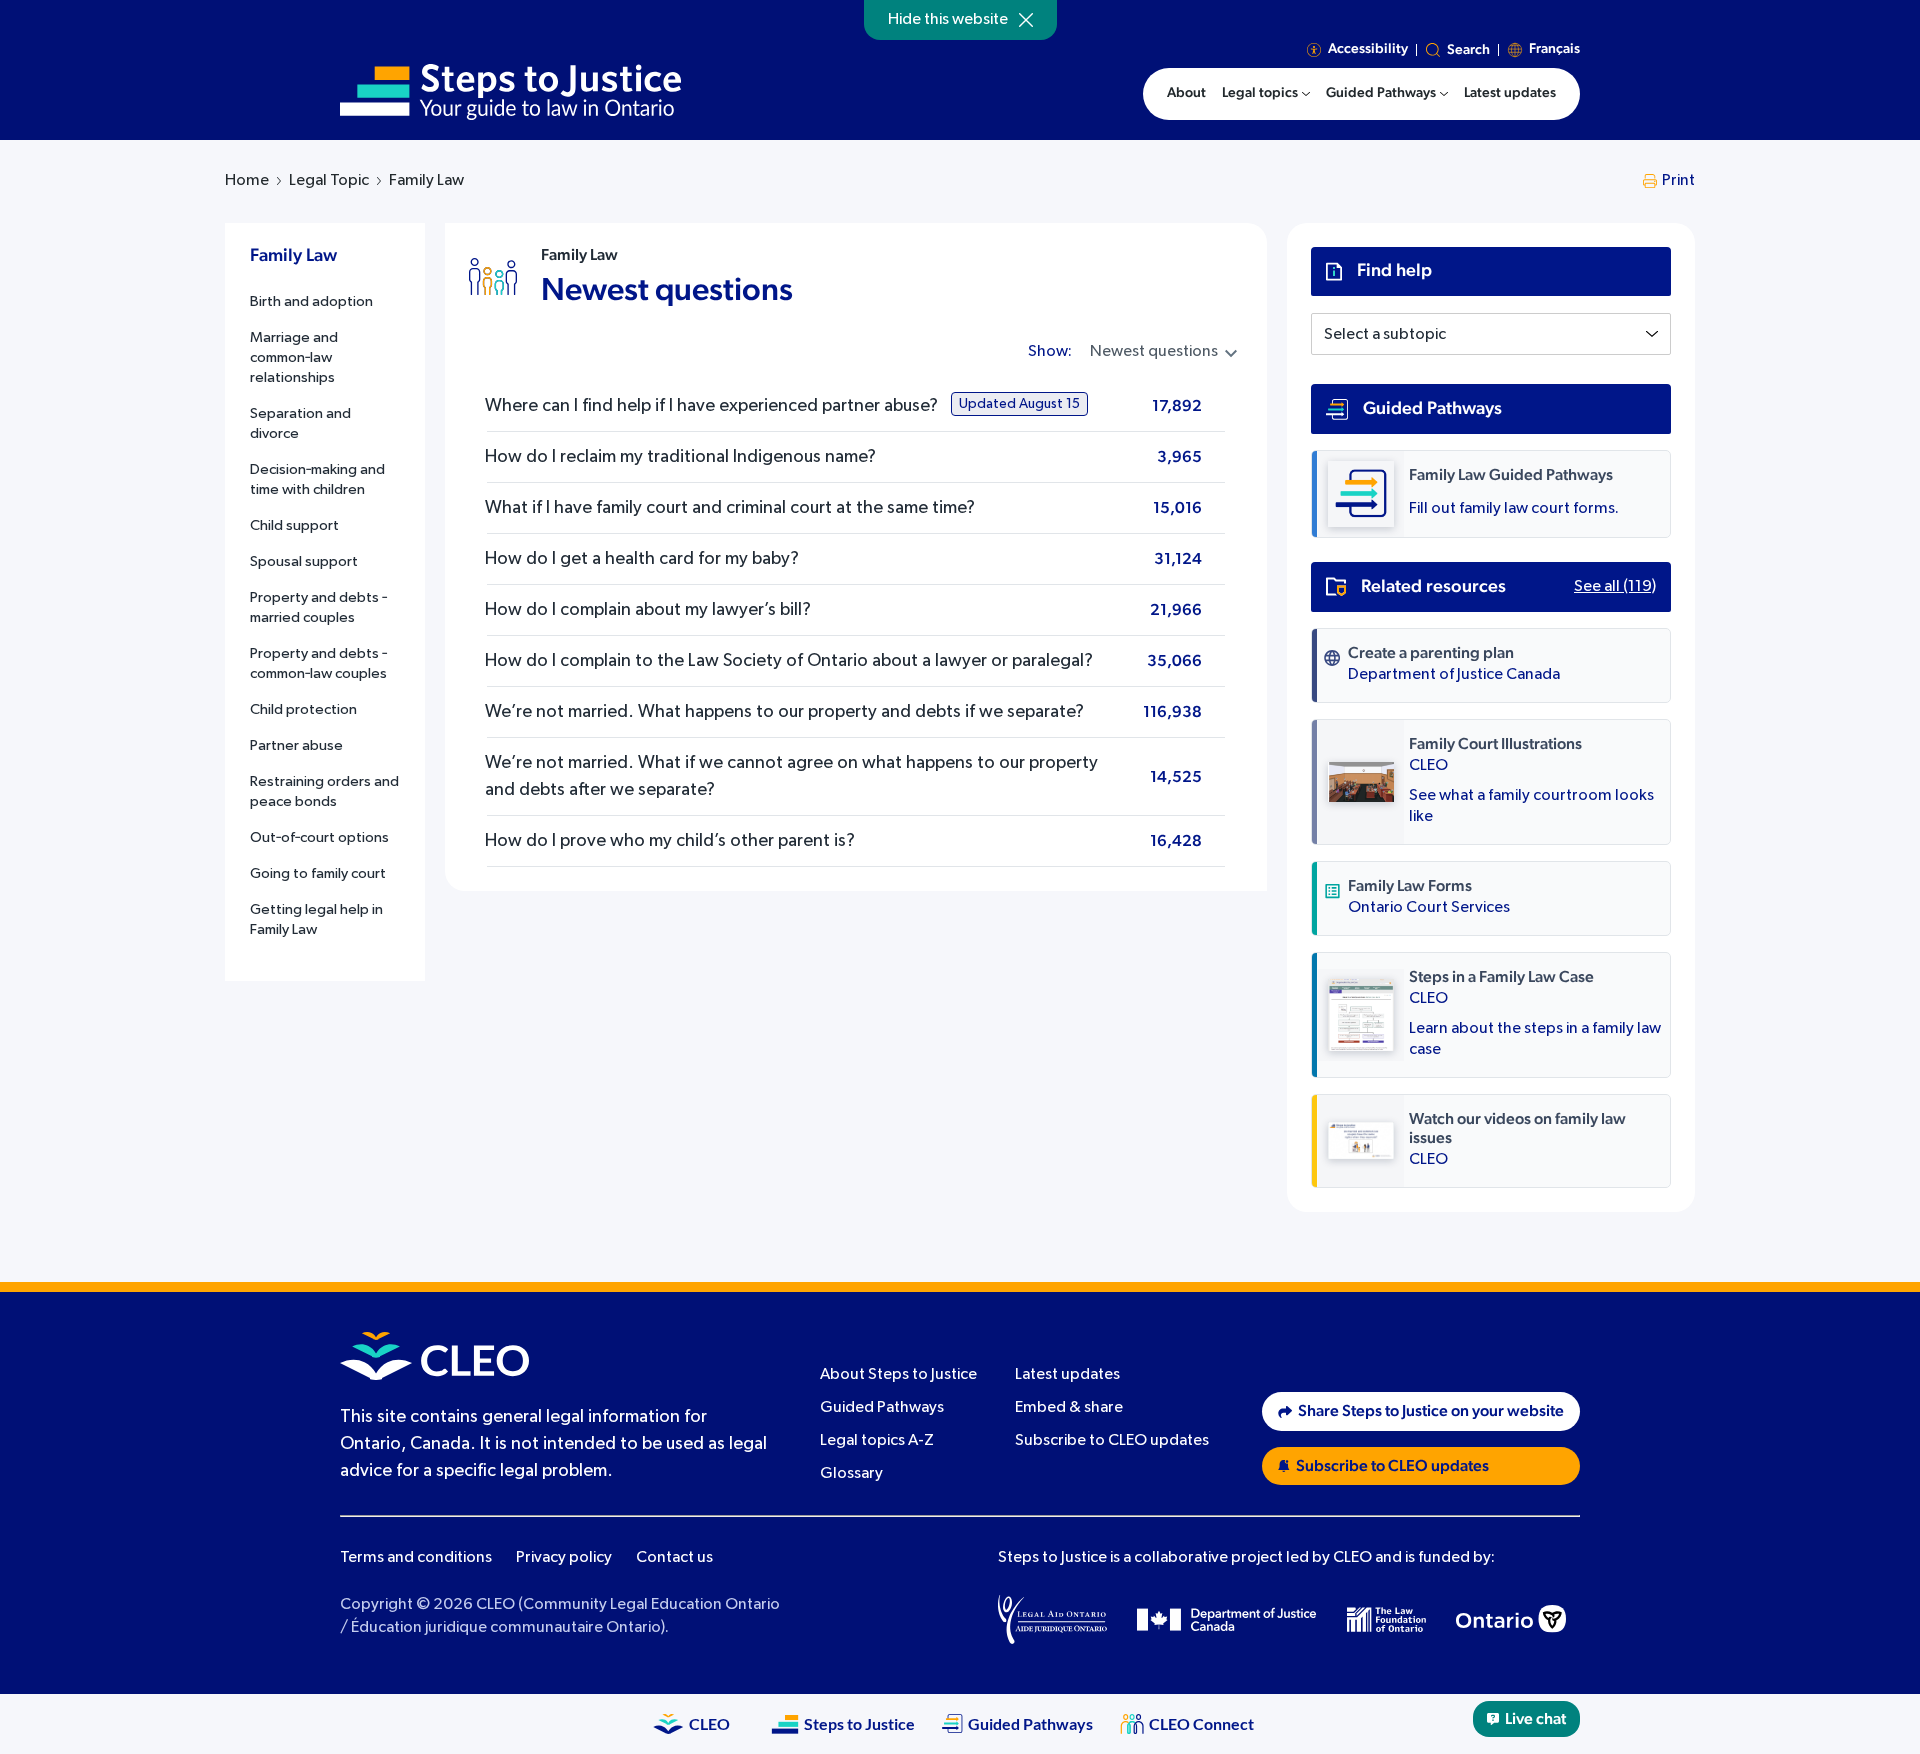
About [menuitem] (1186, 93)
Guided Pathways (882, 1408)
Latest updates (1067, 1375)
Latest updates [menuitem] (1510, 93)
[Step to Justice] (510, 92)
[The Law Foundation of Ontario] (1386, 1619)
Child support (294, 525)
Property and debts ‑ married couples (318, 607)
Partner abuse (296, 745)
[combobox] (1491, 334)
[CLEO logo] (434, 1356)
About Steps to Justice (898, 1375)
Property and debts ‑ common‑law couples (318, 663)
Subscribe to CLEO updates (1112, 1441)
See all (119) (1615, 587)
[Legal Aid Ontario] (1052, 1619)
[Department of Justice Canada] (1227, 1619)
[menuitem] (1266, 94)
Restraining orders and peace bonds (324, 791)
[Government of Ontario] (1511, 1619)
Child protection (303, 709)
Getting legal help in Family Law (316, 919)
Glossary (851, 1474)
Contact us (674, 1558)
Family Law (579, 255)
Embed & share (1069, 1408)
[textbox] (1491, 335)
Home (247, 181)
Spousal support (304, 561)
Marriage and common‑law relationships (294, 357)
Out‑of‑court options (319, 837)
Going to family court (318, 873)
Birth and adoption (311, 301)
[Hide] (1026, 20)
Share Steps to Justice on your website (1431, 1411)
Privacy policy (564, 1558)
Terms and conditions (416, 1558)
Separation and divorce (300, 423)
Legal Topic (329, 181)
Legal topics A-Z (877, 1441)
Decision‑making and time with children (317, 479)
